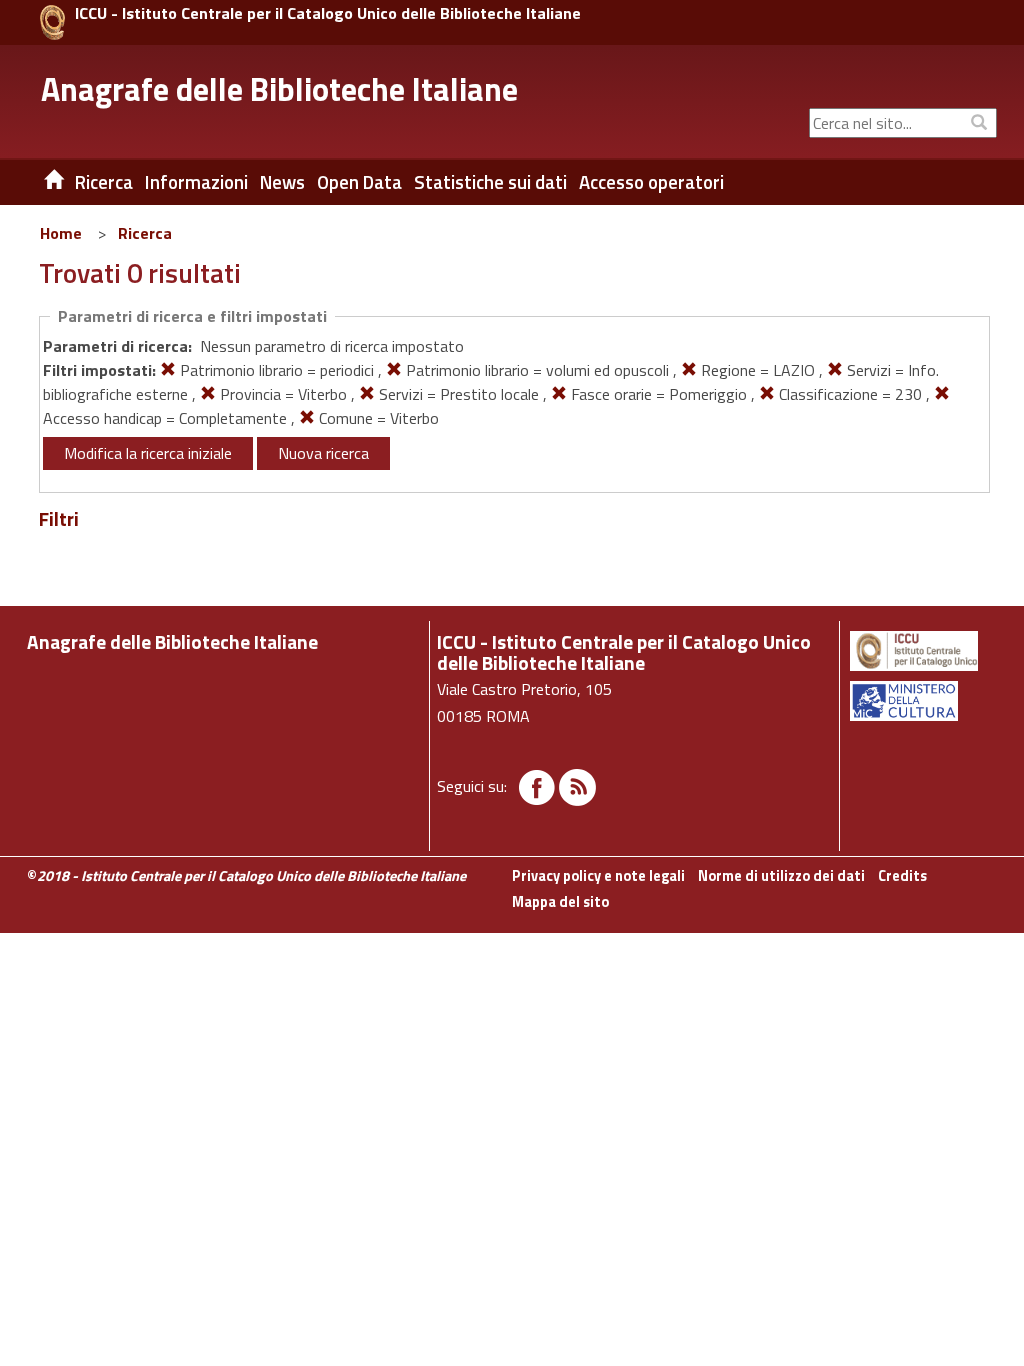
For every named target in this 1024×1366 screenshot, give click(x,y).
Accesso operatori (651, 182)
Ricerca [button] (104, 182)
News (282, 182)
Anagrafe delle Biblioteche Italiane (279, 89)
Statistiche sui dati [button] (490, 182)
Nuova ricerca (323, 453)
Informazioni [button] (196, 182)
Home (61, 233)
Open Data (359, 182)
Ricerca (145, 233)
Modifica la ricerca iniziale (148, 453)
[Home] (39, 182)
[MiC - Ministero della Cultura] (922, 701)
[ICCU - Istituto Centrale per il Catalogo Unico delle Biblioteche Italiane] (52, 22)
